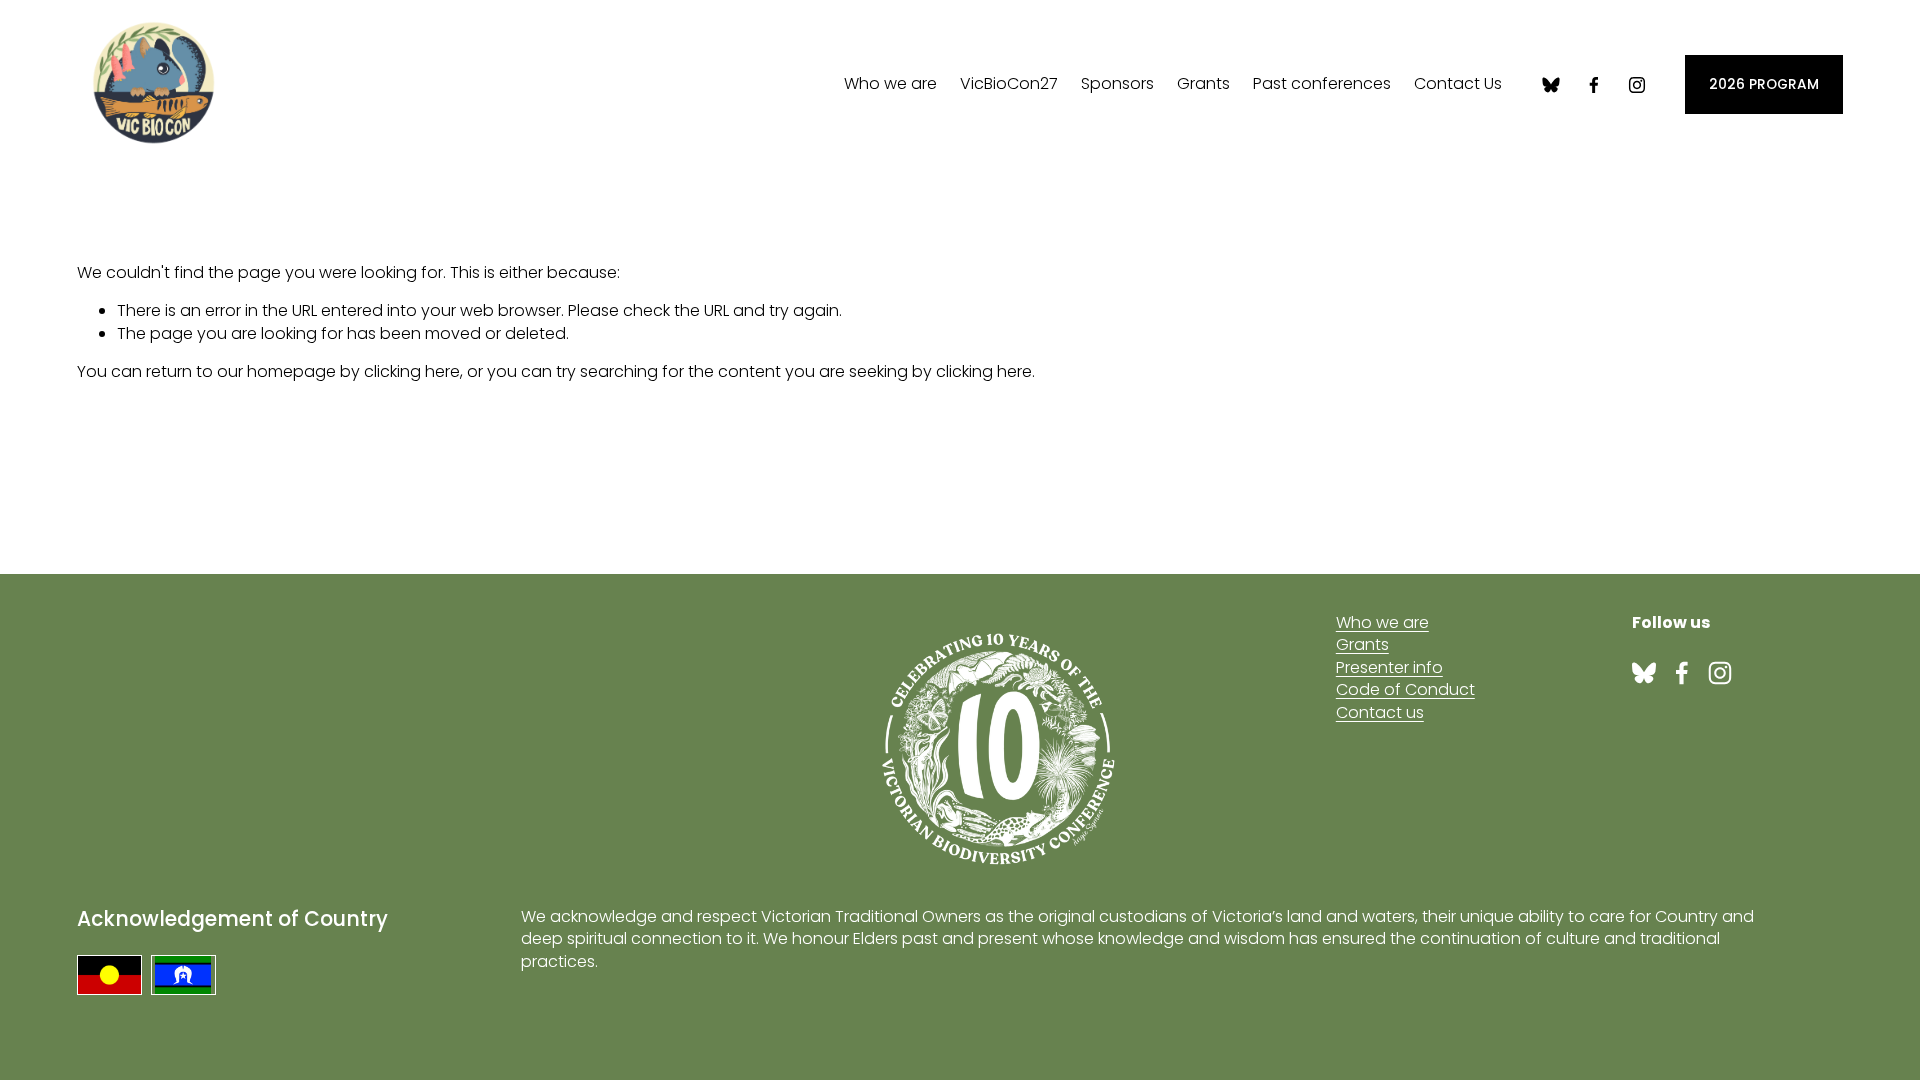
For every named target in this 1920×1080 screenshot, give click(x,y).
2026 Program (1764, 84)
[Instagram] (1637, 85)
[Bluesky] (1551, 85)
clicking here (412, 371)
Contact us (1380, 713)
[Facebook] (1594, 85)
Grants (1362, 645)
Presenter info (1389, 668)
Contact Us (1458, 83)
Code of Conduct (1405, 690)
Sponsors (1117, 83)
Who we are (890, 83)
